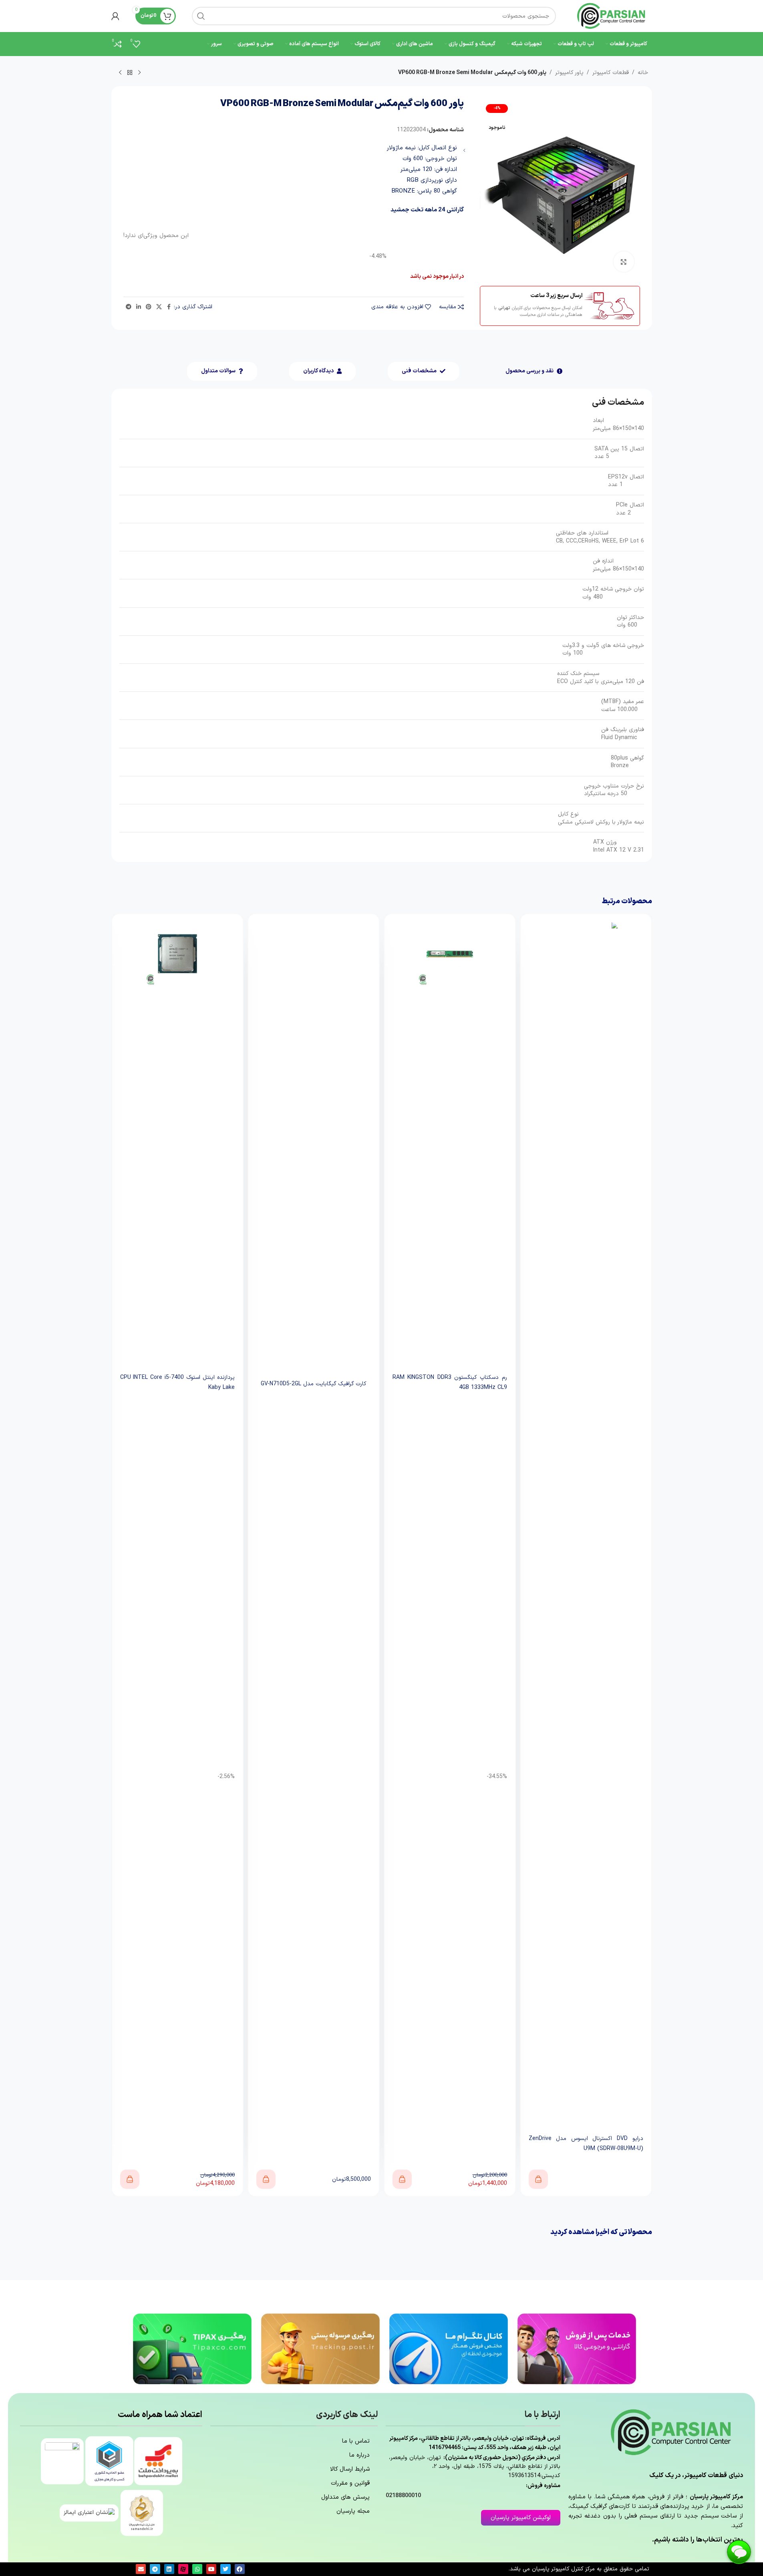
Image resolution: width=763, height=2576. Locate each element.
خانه (643, 73)
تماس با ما (356, 2441)
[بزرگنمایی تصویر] (624, 261)
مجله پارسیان (353, 2511)
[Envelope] (141, 2569)
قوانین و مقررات (350, 2483)
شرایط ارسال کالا (350, 2469)
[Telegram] (155, 2569)
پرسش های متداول (345, 2497)
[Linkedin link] (139, 307)
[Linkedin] (169, 2569)
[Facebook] (240, 2569)
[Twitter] (225, 2569)
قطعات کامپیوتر (611, 73)
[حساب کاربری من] (115, 16)
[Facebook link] (169, 307)
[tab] (534, 371)
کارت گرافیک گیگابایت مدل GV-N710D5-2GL (450, 2142)
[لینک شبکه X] (159, 307)
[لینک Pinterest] (149, 307)
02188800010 (403, 2496)
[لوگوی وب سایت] (612, 16)
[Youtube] (211, 2569)
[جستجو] (201, 16)
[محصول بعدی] (120, 73)
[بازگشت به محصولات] (130, 73)
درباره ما (359, 2455)
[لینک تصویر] (577, 2348)
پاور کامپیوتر (569, 73)
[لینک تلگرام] (129, 307)
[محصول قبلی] (139, 73)
